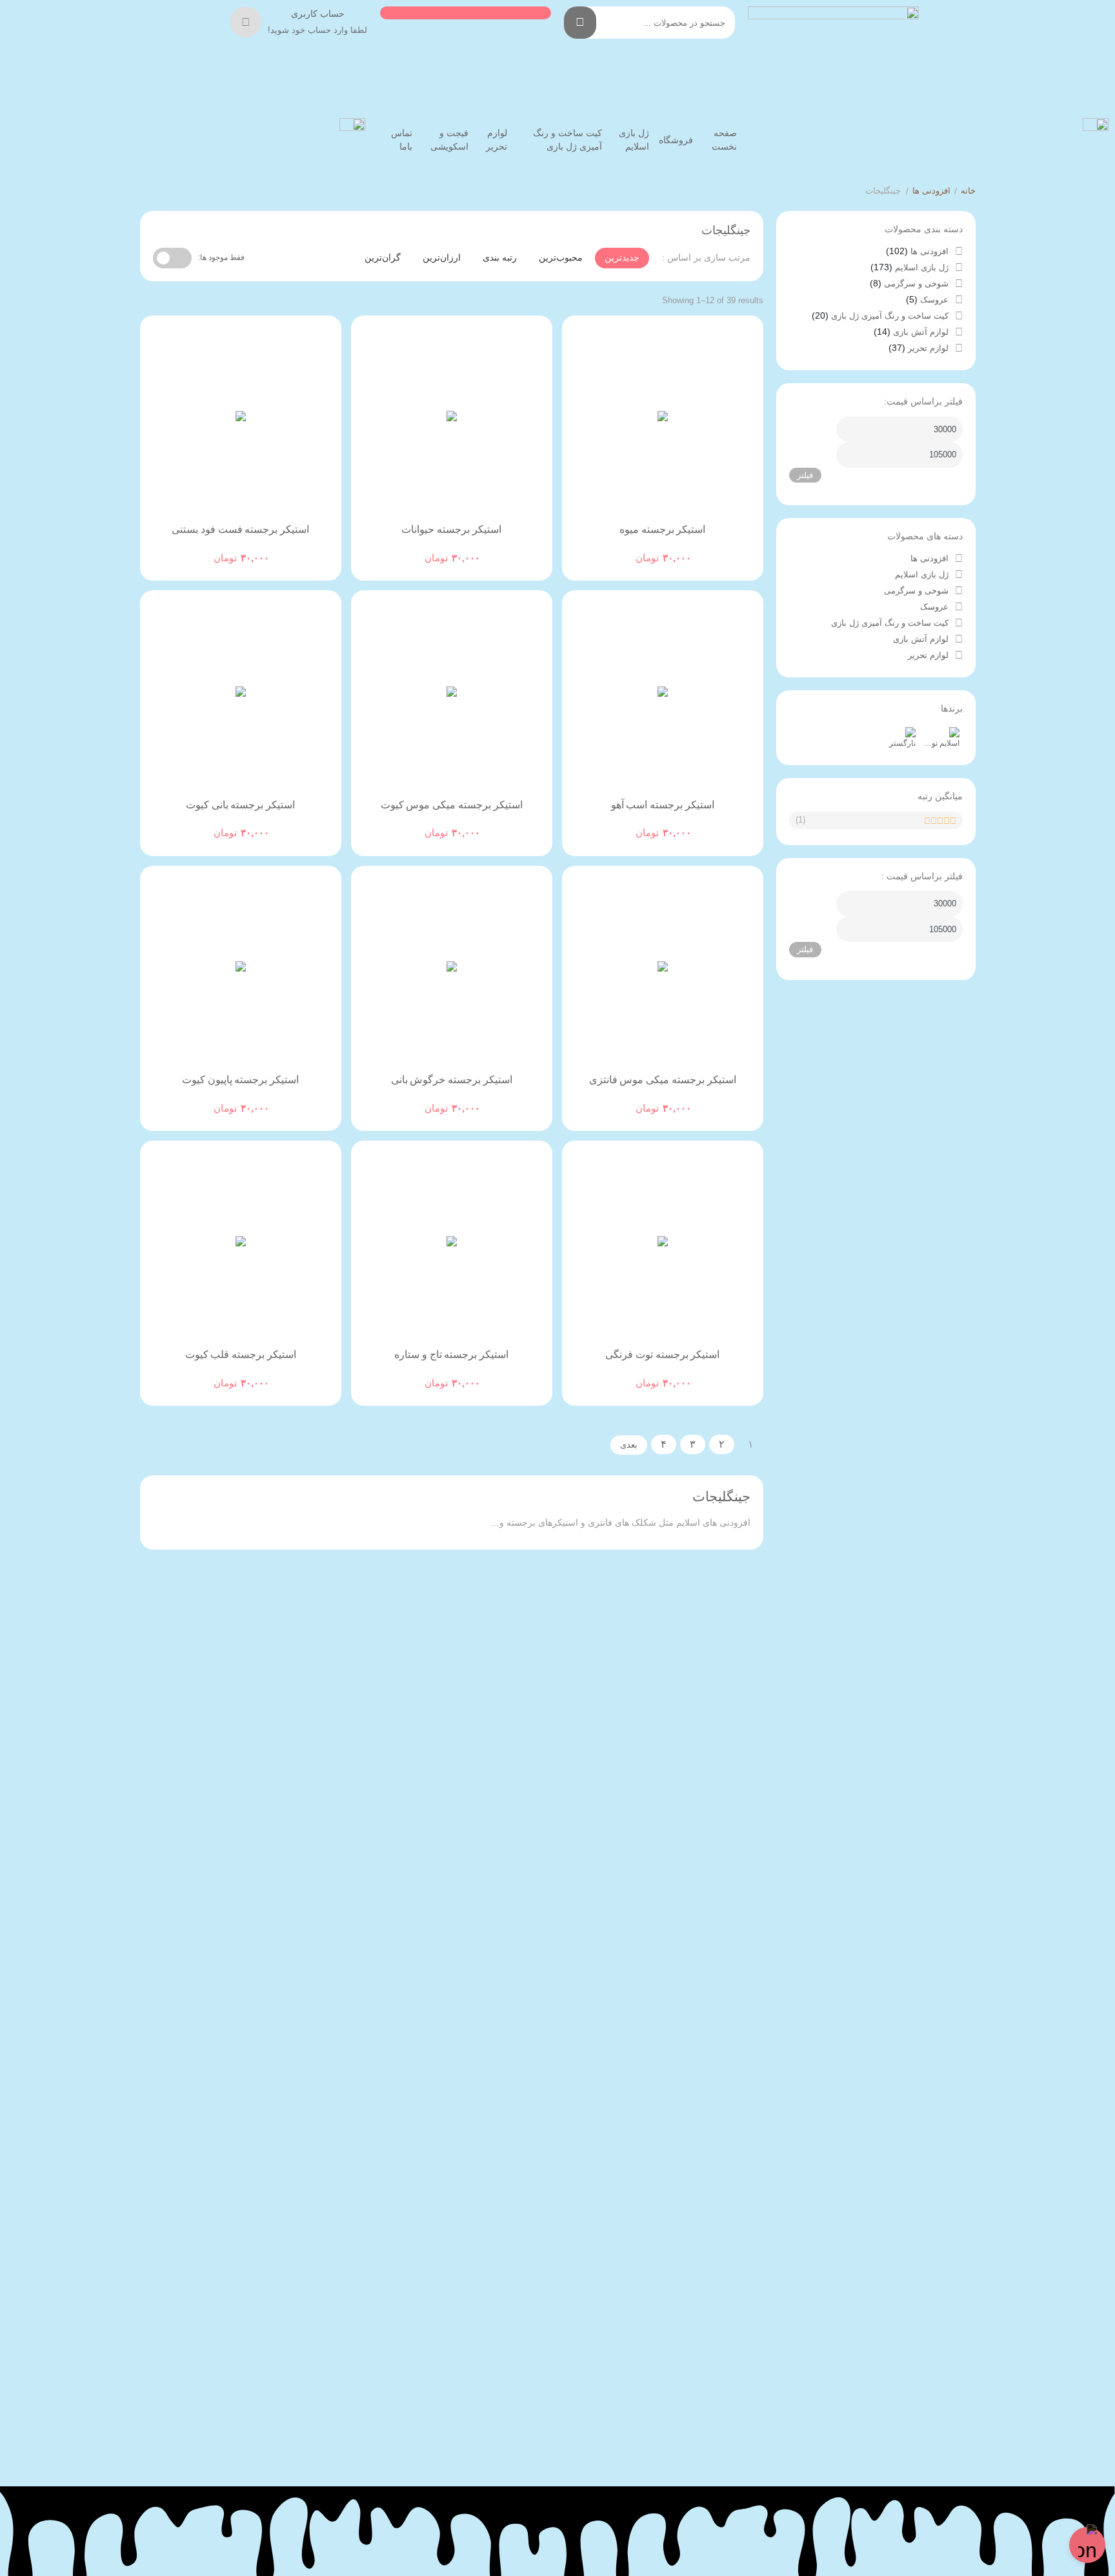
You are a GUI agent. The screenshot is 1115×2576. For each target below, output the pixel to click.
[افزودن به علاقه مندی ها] (626, 548)
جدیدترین (622, 257)
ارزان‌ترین (442, 257)
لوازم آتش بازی (921, 332)
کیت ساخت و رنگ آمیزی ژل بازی (567, 140)
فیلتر (805, 475)
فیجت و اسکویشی (449, 140)
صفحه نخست (724, 140)
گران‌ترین (383, 257)
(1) (800, 820)
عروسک (934, 300)
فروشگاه (676, 140)
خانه (968, 191)
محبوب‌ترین (561, 257)
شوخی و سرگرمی (916, 284)
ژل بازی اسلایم (634, 140)
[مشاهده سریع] (675, 548)
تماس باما (402, 140)
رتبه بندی (500, 257)
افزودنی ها (931, 191)
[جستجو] (580, 23)
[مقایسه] (650, 548)
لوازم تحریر (497, 140)
